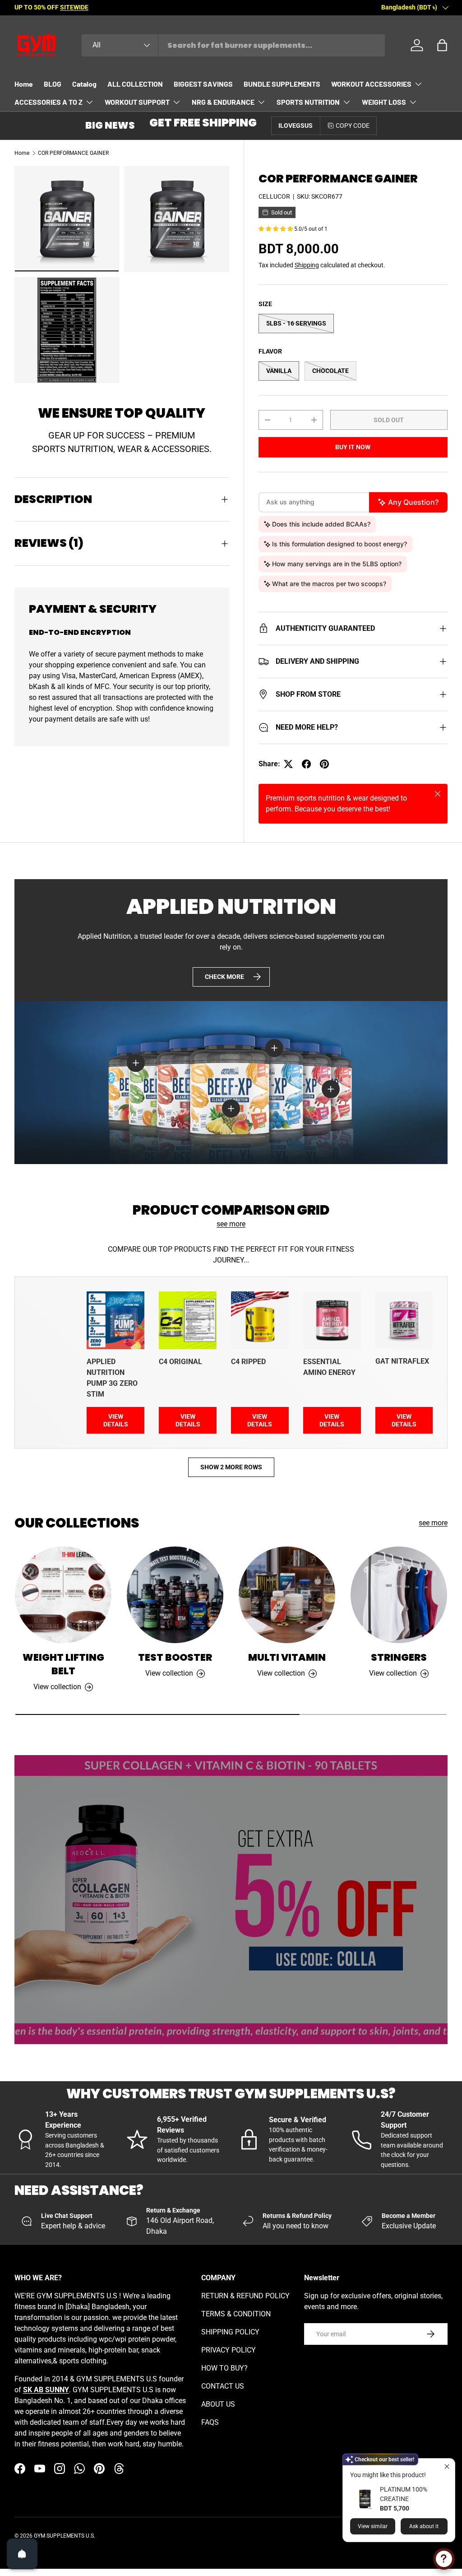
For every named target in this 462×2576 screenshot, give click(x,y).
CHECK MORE (224, 977)
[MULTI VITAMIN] (287, 1595)
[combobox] (233, 45)
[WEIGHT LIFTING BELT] (63, 1595)
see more (231, 1224)
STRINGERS (399, 1657)
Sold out (389, 420)
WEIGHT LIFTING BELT (63, 1664)
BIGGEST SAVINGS (203, 84)
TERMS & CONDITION (236, 2314)
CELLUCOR (274, 196)
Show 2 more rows (231, 1467)
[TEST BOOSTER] (175, 1595)
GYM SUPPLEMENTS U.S (64, 2536)
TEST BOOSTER (175, 1657)
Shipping (307, 265)
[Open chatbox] (444, 2559)
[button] (442, 45)
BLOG (53, 84)
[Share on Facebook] (306, 764)
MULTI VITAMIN (287, 1657)
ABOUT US (218, 2404)
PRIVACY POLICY (229, 2350)
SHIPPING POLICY (230, 2332)
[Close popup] (447, 2467)
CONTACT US (223, 2386)
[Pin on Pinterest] (324, 764)
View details (116, 1420)
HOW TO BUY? (224, 2368)
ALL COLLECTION (135, 84)
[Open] (22, 2554)
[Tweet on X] (288, 764)
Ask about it (424, 2526)
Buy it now (353, 447)
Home (24, 84)
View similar (373, 2526)
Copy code (353, 126)
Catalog (84, 84)
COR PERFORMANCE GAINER (73, 153)
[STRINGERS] (399, 1595)
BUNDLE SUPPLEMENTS (282, 84)
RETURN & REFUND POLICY (245, 2296)
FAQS (210, 2422)
